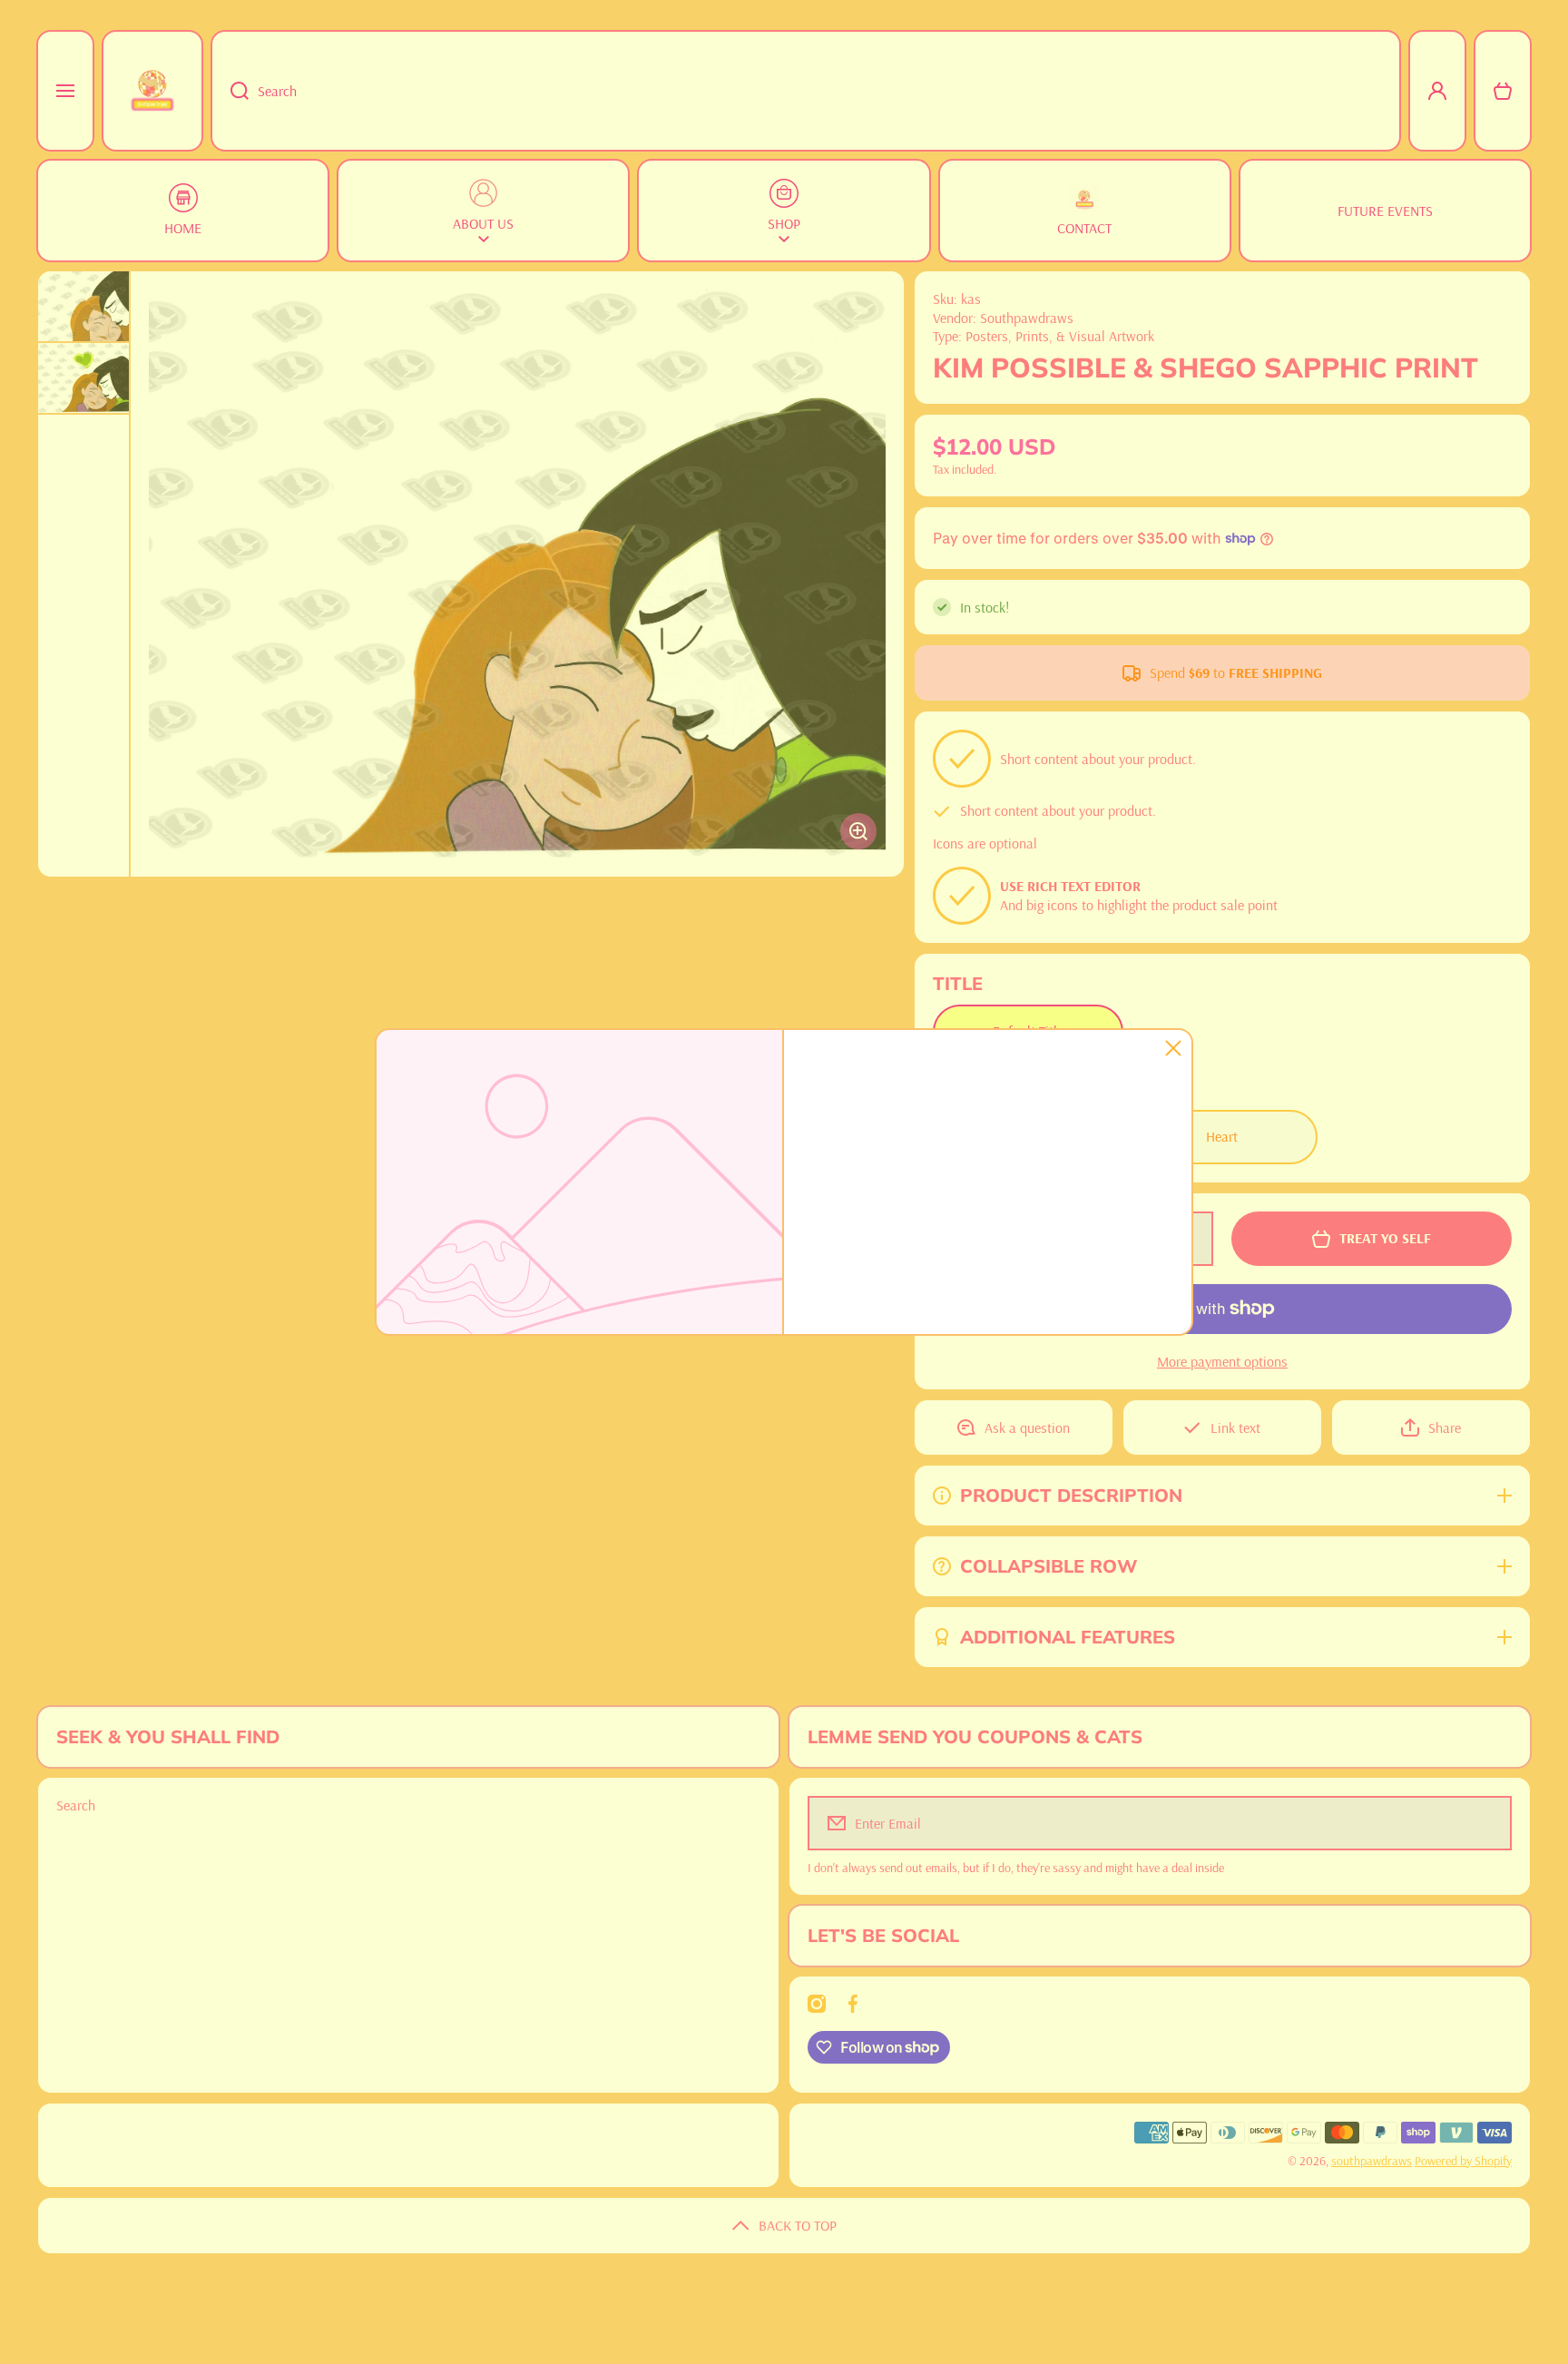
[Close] (1173, 1048)
